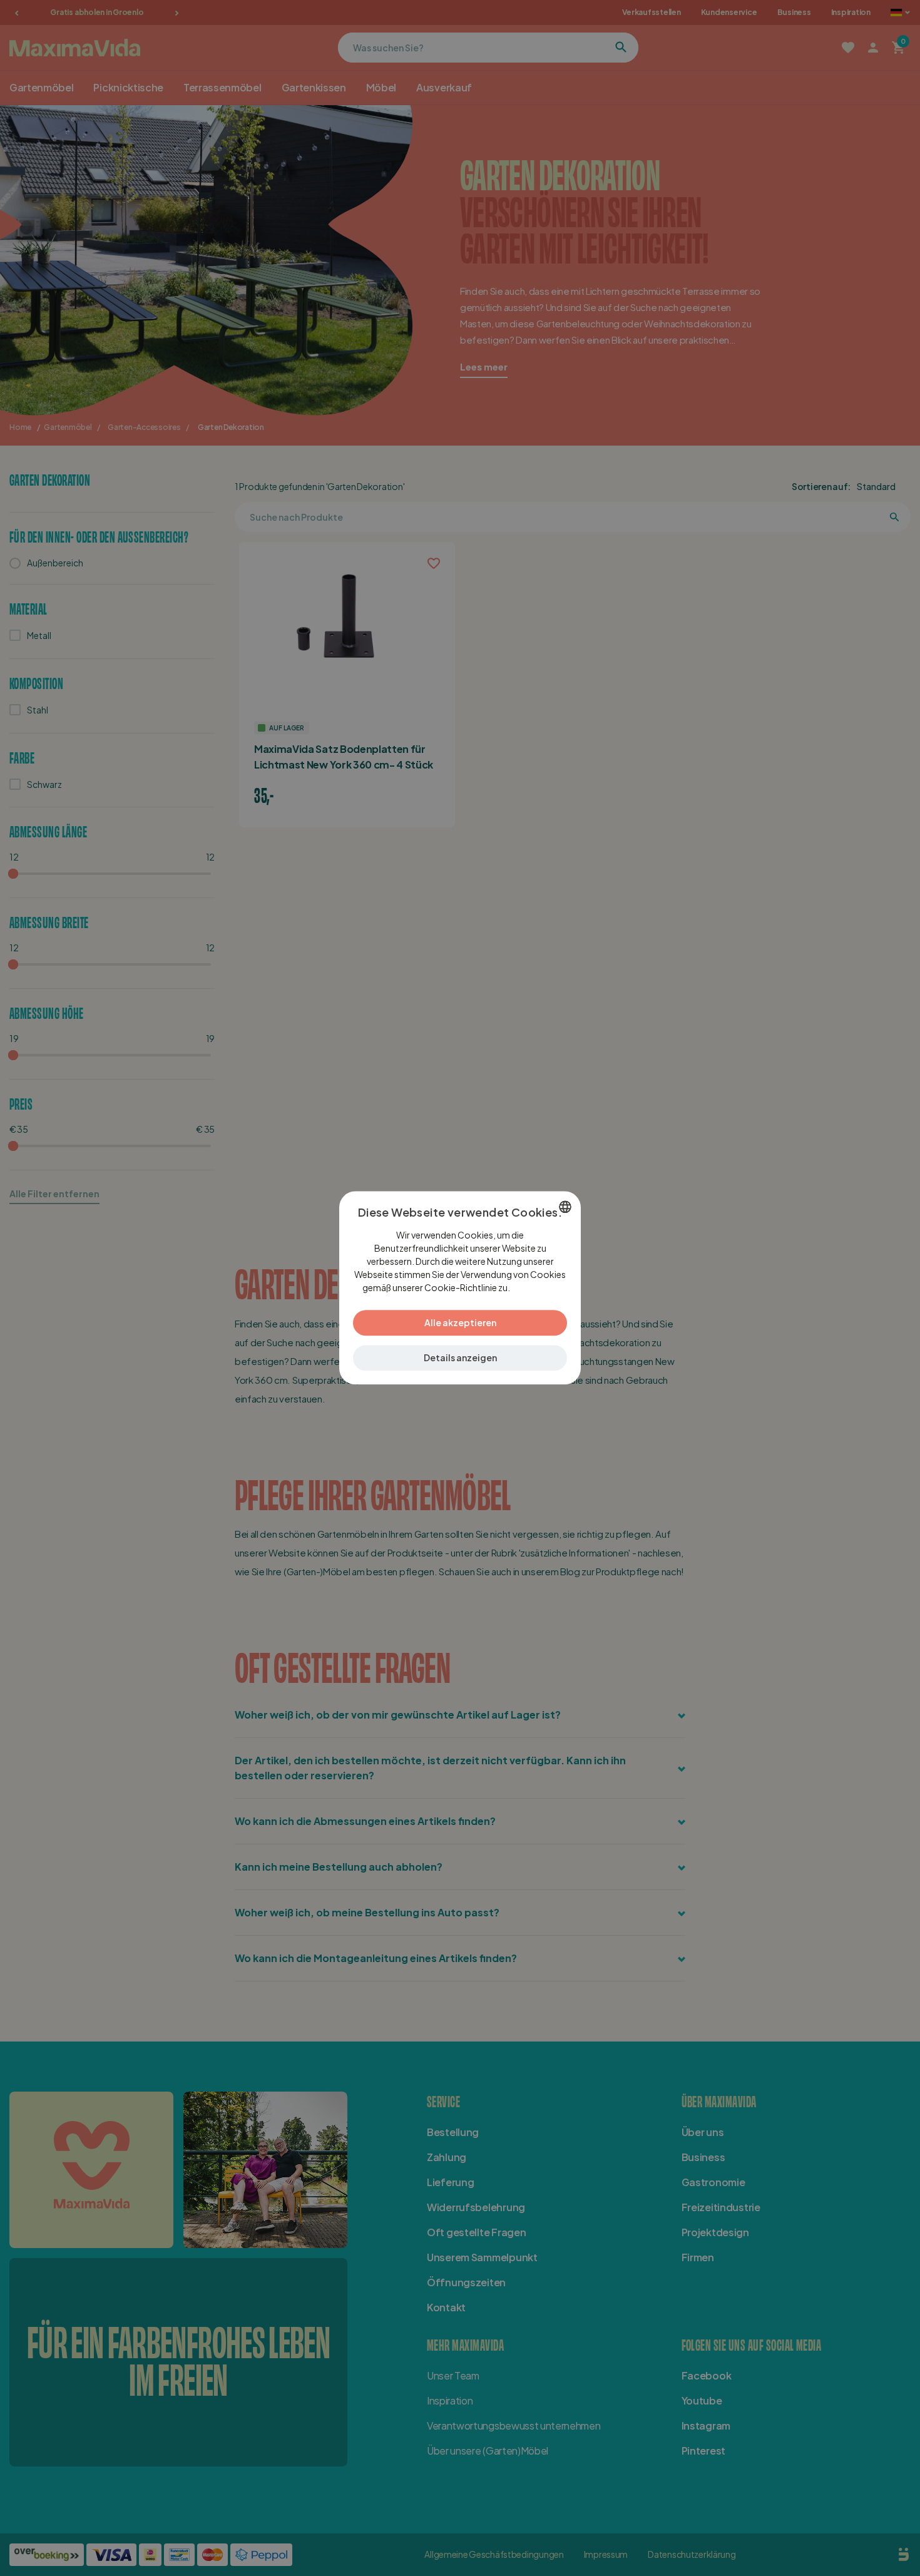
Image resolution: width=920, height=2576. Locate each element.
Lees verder (534, 1288)
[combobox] (565, 1207)
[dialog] (460, 1288)
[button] (460, 1358)
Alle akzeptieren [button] (460, 1323)
